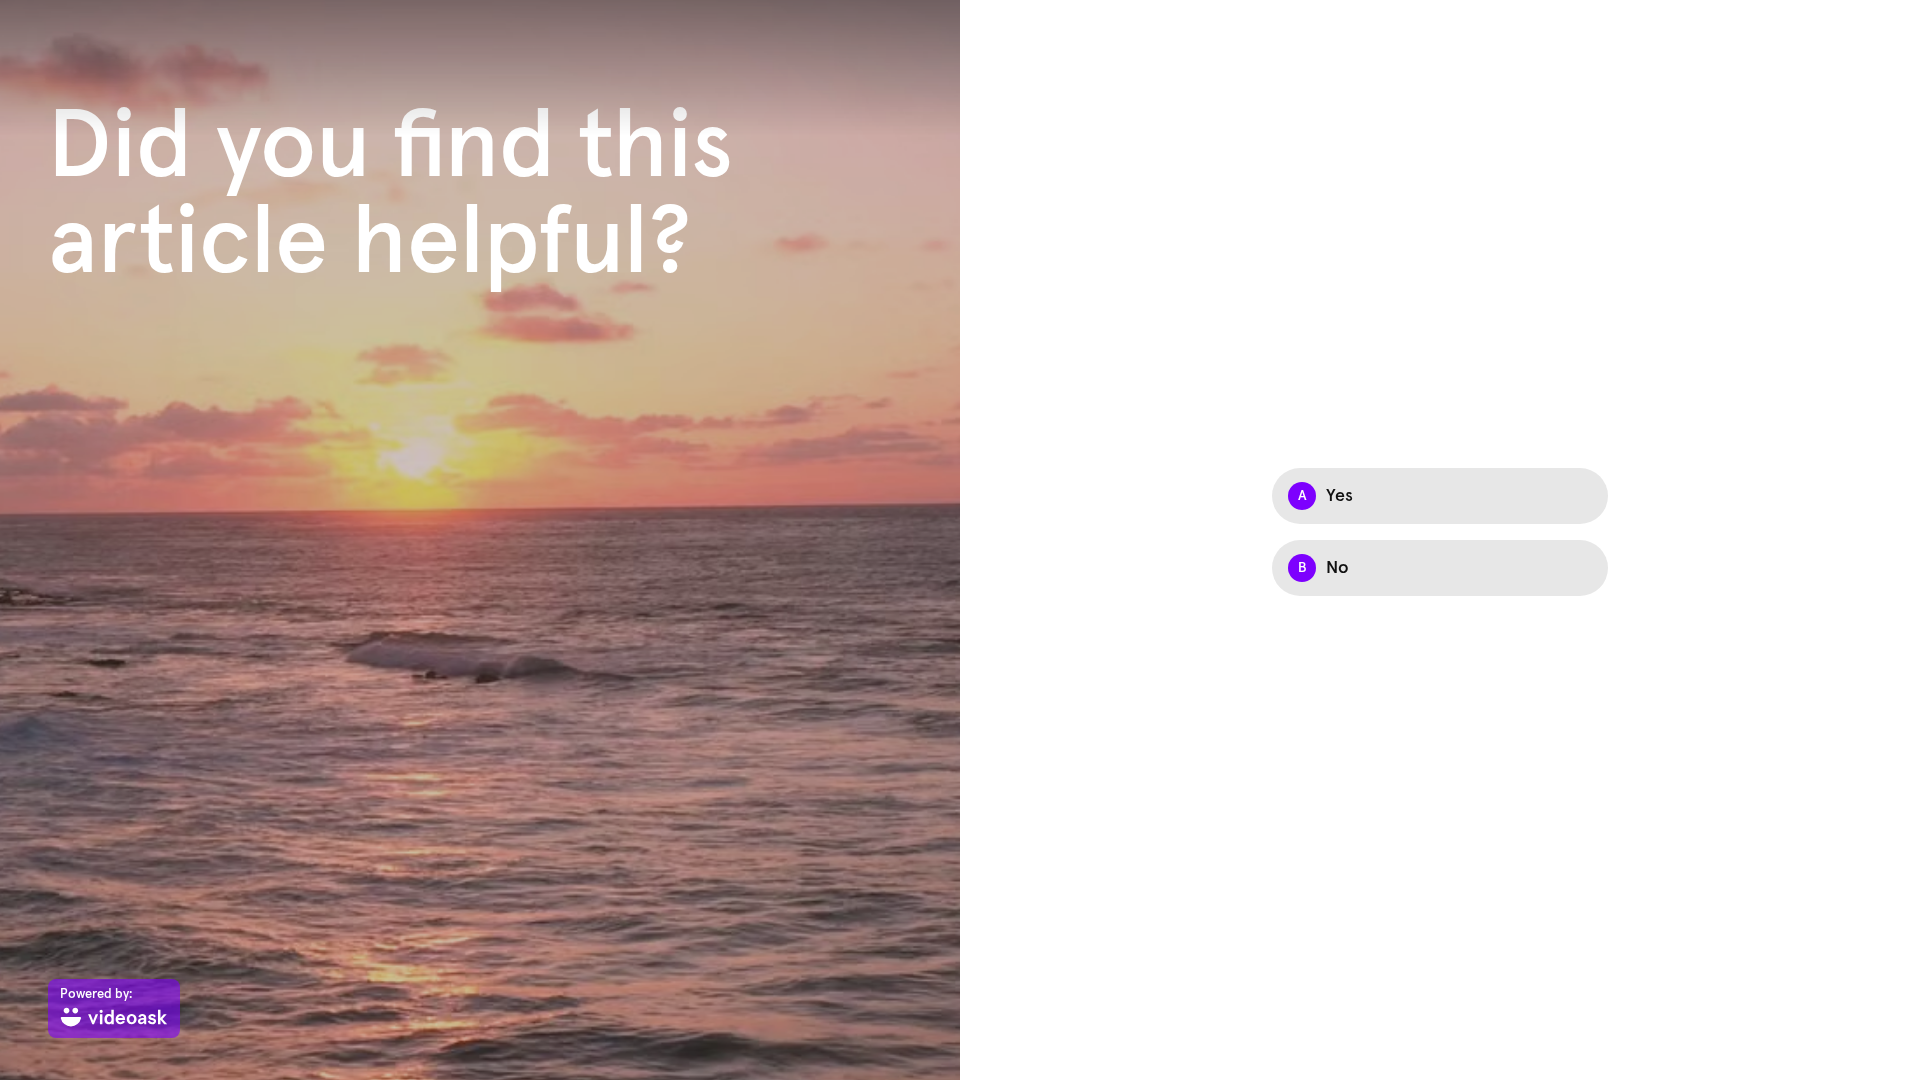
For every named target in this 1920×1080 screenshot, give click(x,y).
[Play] (480, 540)
